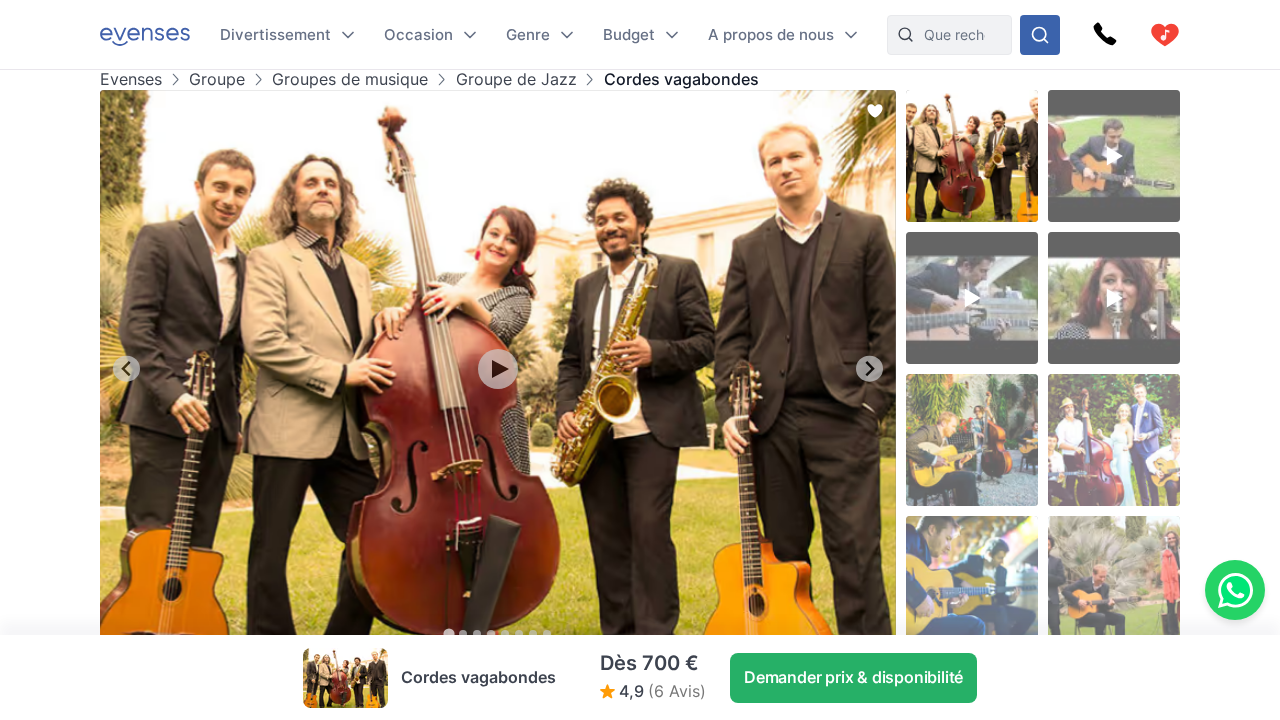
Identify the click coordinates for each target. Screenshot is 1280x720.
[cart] (1165, 35)
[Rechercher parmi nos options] (1040, 35)
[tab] (448, 633)
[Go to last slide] (126, 368)
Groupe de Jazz (516, 79)
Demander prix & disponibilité (853, 677)
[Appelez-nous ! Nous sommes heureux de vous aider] (1105, 35)
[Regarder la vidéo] (498, 369)
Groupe (217, 79)
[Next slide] (869, 368)
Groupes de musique (350, 79)
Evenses (131, 79)
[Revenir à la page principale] (145, 34)
